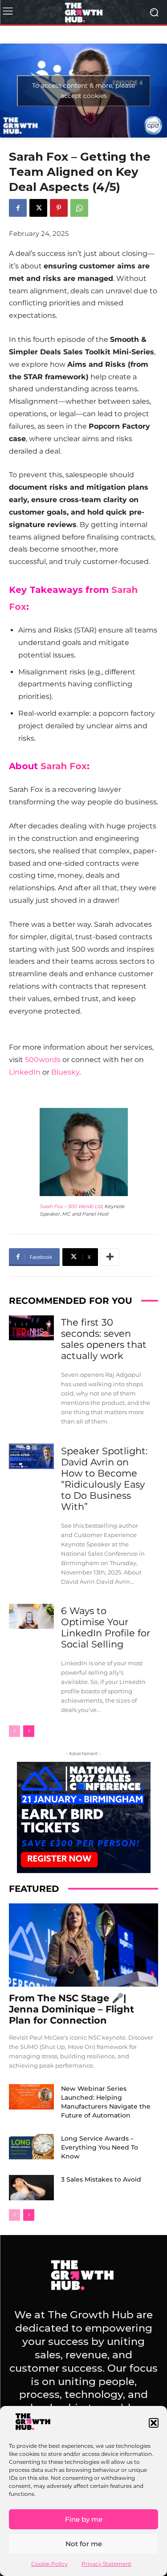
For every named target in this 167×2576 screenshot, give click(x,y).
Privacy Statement (106, 2564)
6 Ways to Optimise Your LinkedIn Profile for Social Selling (106, 1627)
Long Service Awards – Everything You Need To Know (100, 2147)
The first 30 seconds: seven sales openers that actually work (104, 1339)
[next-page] (29, 1731)
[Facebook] (18, 208)
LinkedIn (25, 1072)
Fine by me (84, 2519)
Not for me (84, 2544)
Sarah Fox (64, 766)
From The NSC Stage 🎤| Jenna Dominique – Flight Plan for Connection (71, 2009)
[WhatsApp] (79, 208)
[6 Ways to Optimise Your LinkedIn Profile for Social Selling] (31, 1616)
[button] (154, 2423)
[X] (38, 208)
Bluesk (63, 1072)
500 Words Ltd (85, 1206)
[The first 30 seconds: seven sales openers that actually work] (31, 1328)
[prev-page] (14, 1731)
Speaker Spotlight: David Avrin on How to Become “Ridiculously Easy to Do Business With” (104, 1479)
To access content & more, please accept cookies (83, 91)
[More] (110, 1257)
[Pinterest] (59, 208)
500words (43, 1060)
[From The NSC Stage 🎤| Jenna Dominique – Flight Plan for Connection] (83, 1945)
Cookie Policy (49, 2564)
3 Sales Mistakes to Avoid (101, 2179)
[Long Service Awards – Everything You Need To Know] (31, 2146)
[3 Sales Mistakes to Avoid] (31, 2187)
